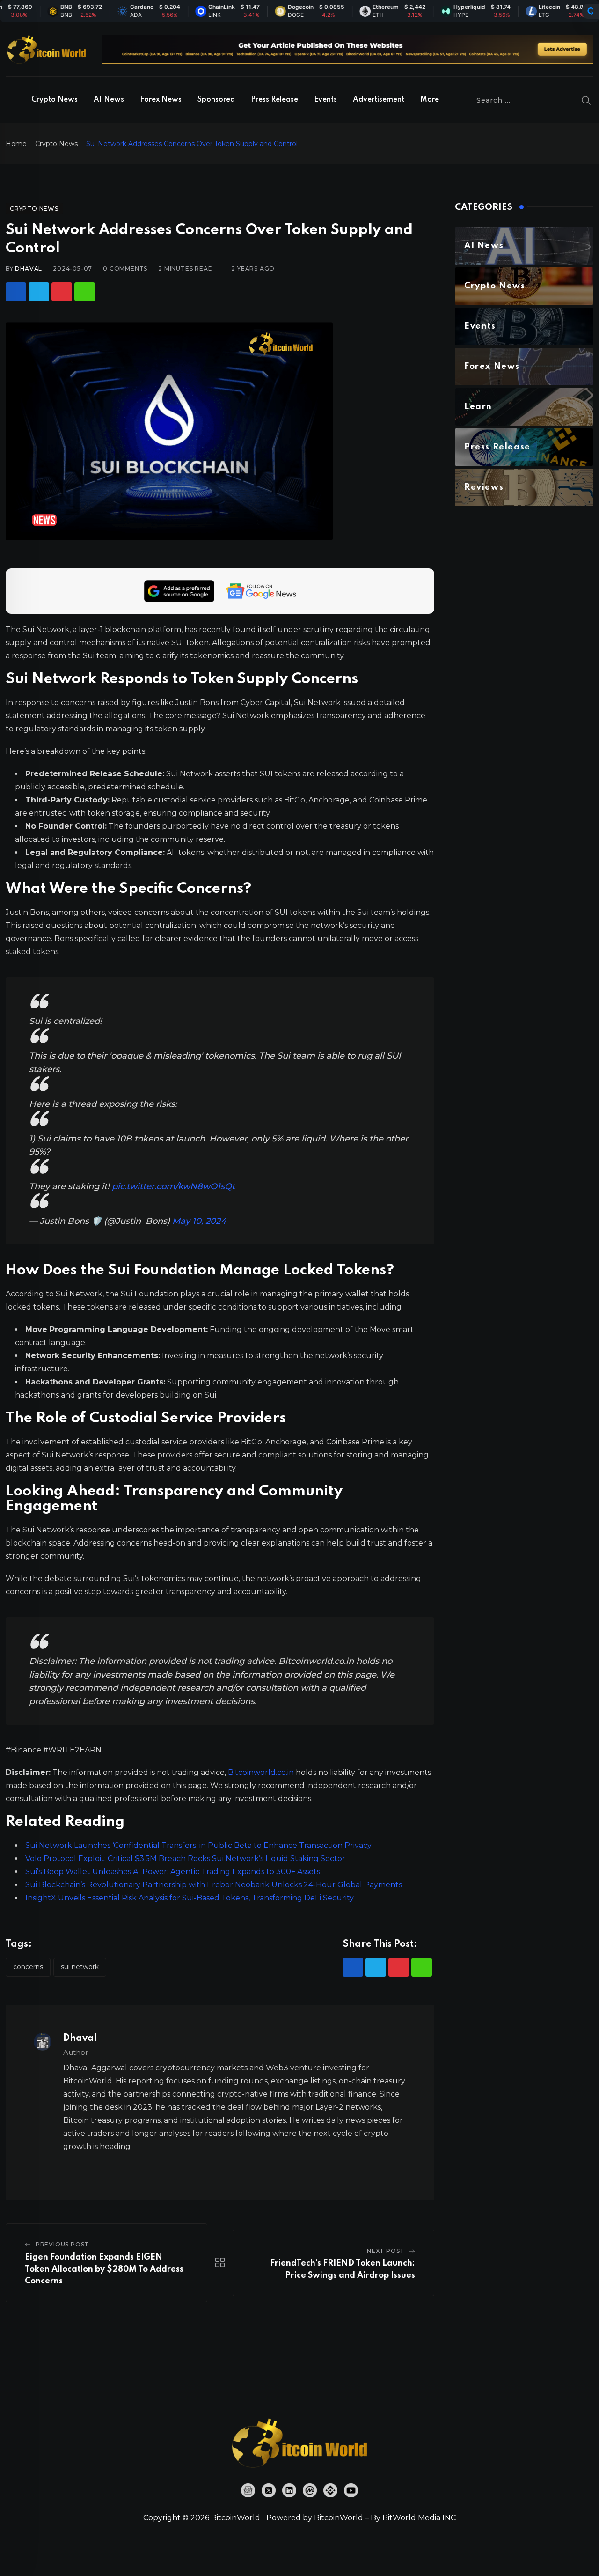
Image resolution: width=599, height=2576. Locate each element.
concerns (28, 1967)
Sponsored (216, 100)
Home (16, 144)
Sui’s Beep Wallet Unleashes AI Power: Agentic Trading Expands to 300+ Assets (173, 1872)
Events (325, 100)
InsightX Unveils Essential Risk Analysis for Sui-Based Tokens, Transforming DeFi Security (190, 1898)
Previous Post (62, 2244)
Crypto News (55, 100)
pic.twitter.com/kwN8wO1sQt (173, 1186)
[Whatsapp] (85, 292)
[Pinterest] (62, 292)
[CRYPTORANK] (591, 11)
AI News (109, 100)
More (430, 100)
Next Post (386, 2251)
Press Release (274, 100)
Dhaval (29, 269)
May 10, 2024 (199, 1221)
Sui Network (80, 1967)
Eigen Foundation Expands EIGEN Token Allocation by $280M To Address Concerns (104, 2269)
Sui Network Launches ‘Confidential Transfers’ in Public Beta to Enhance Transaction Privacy (198, 1845)
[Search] (586, 100)
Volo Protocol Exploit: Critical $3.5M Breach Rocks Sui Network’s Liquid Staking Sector (185, 1858)
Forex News (161, 100)
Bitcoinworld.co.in (262, 1772)
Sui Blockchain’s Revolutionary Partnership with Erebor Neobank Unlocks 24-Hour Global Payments (214, 1885)
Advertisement (379, 100)
